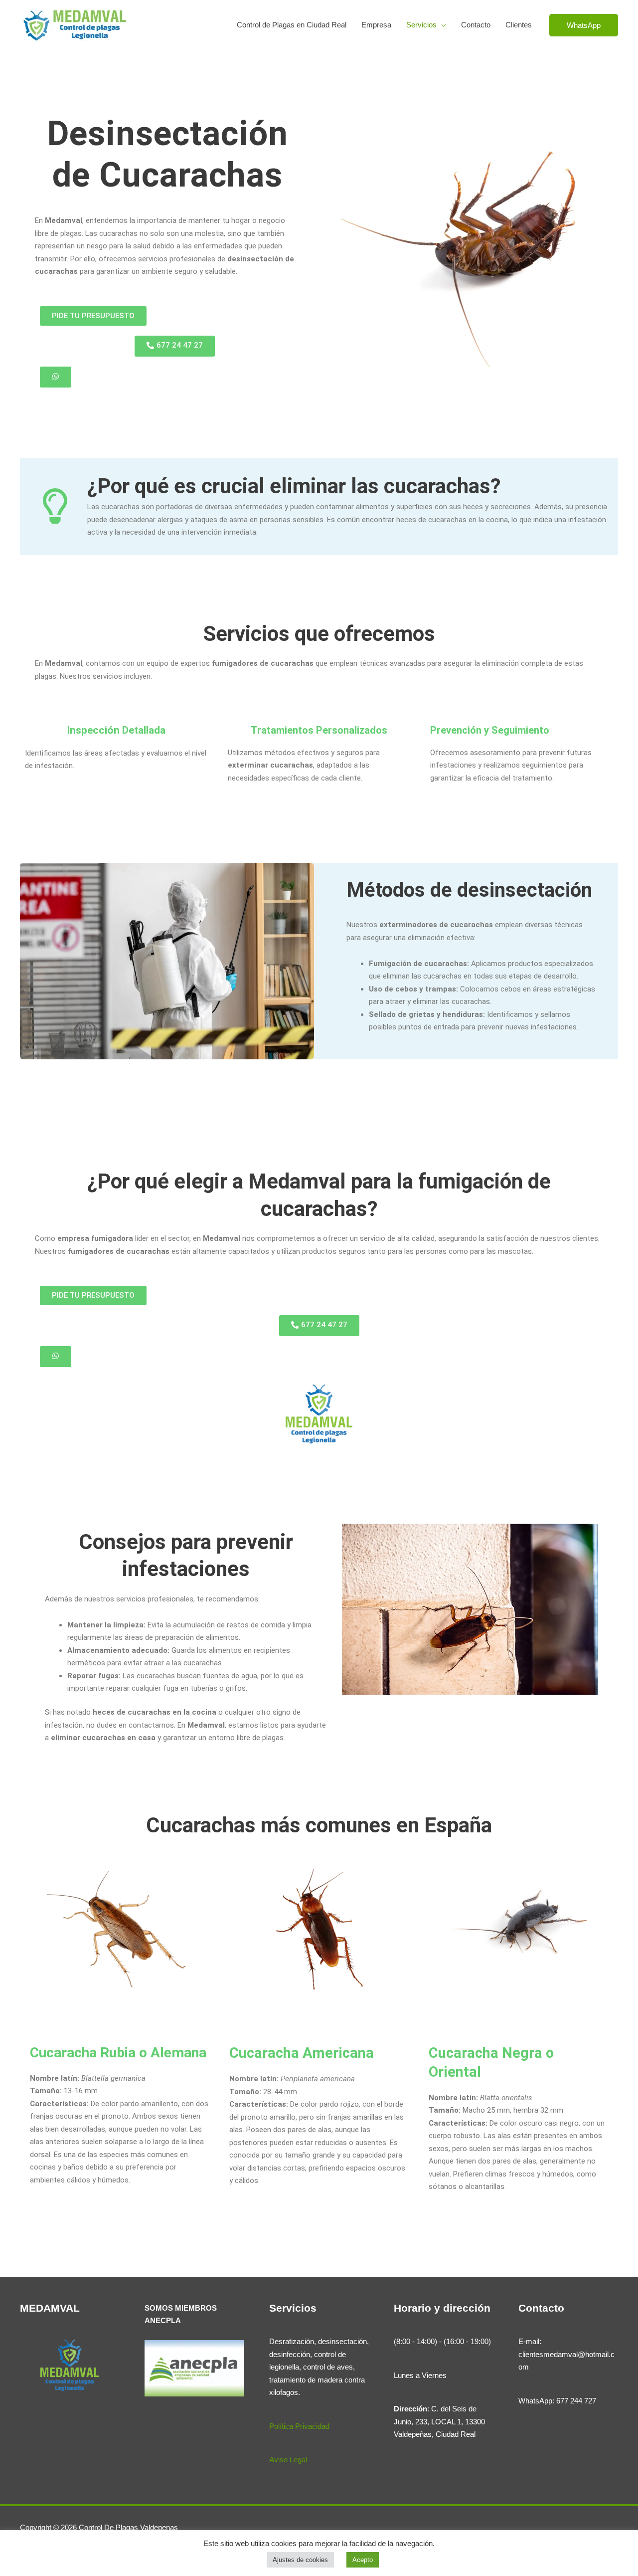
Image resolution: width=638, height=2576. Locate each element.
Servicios (421, 25)
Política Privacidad (299, 2426)
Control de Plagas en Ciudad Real (292, 25)
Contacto (476, 25)
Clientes (519, 25)
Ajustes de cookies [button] (300, 2560)
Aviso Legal (288, 2460)
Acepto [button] (363, 2560)
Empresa (376, 25)
